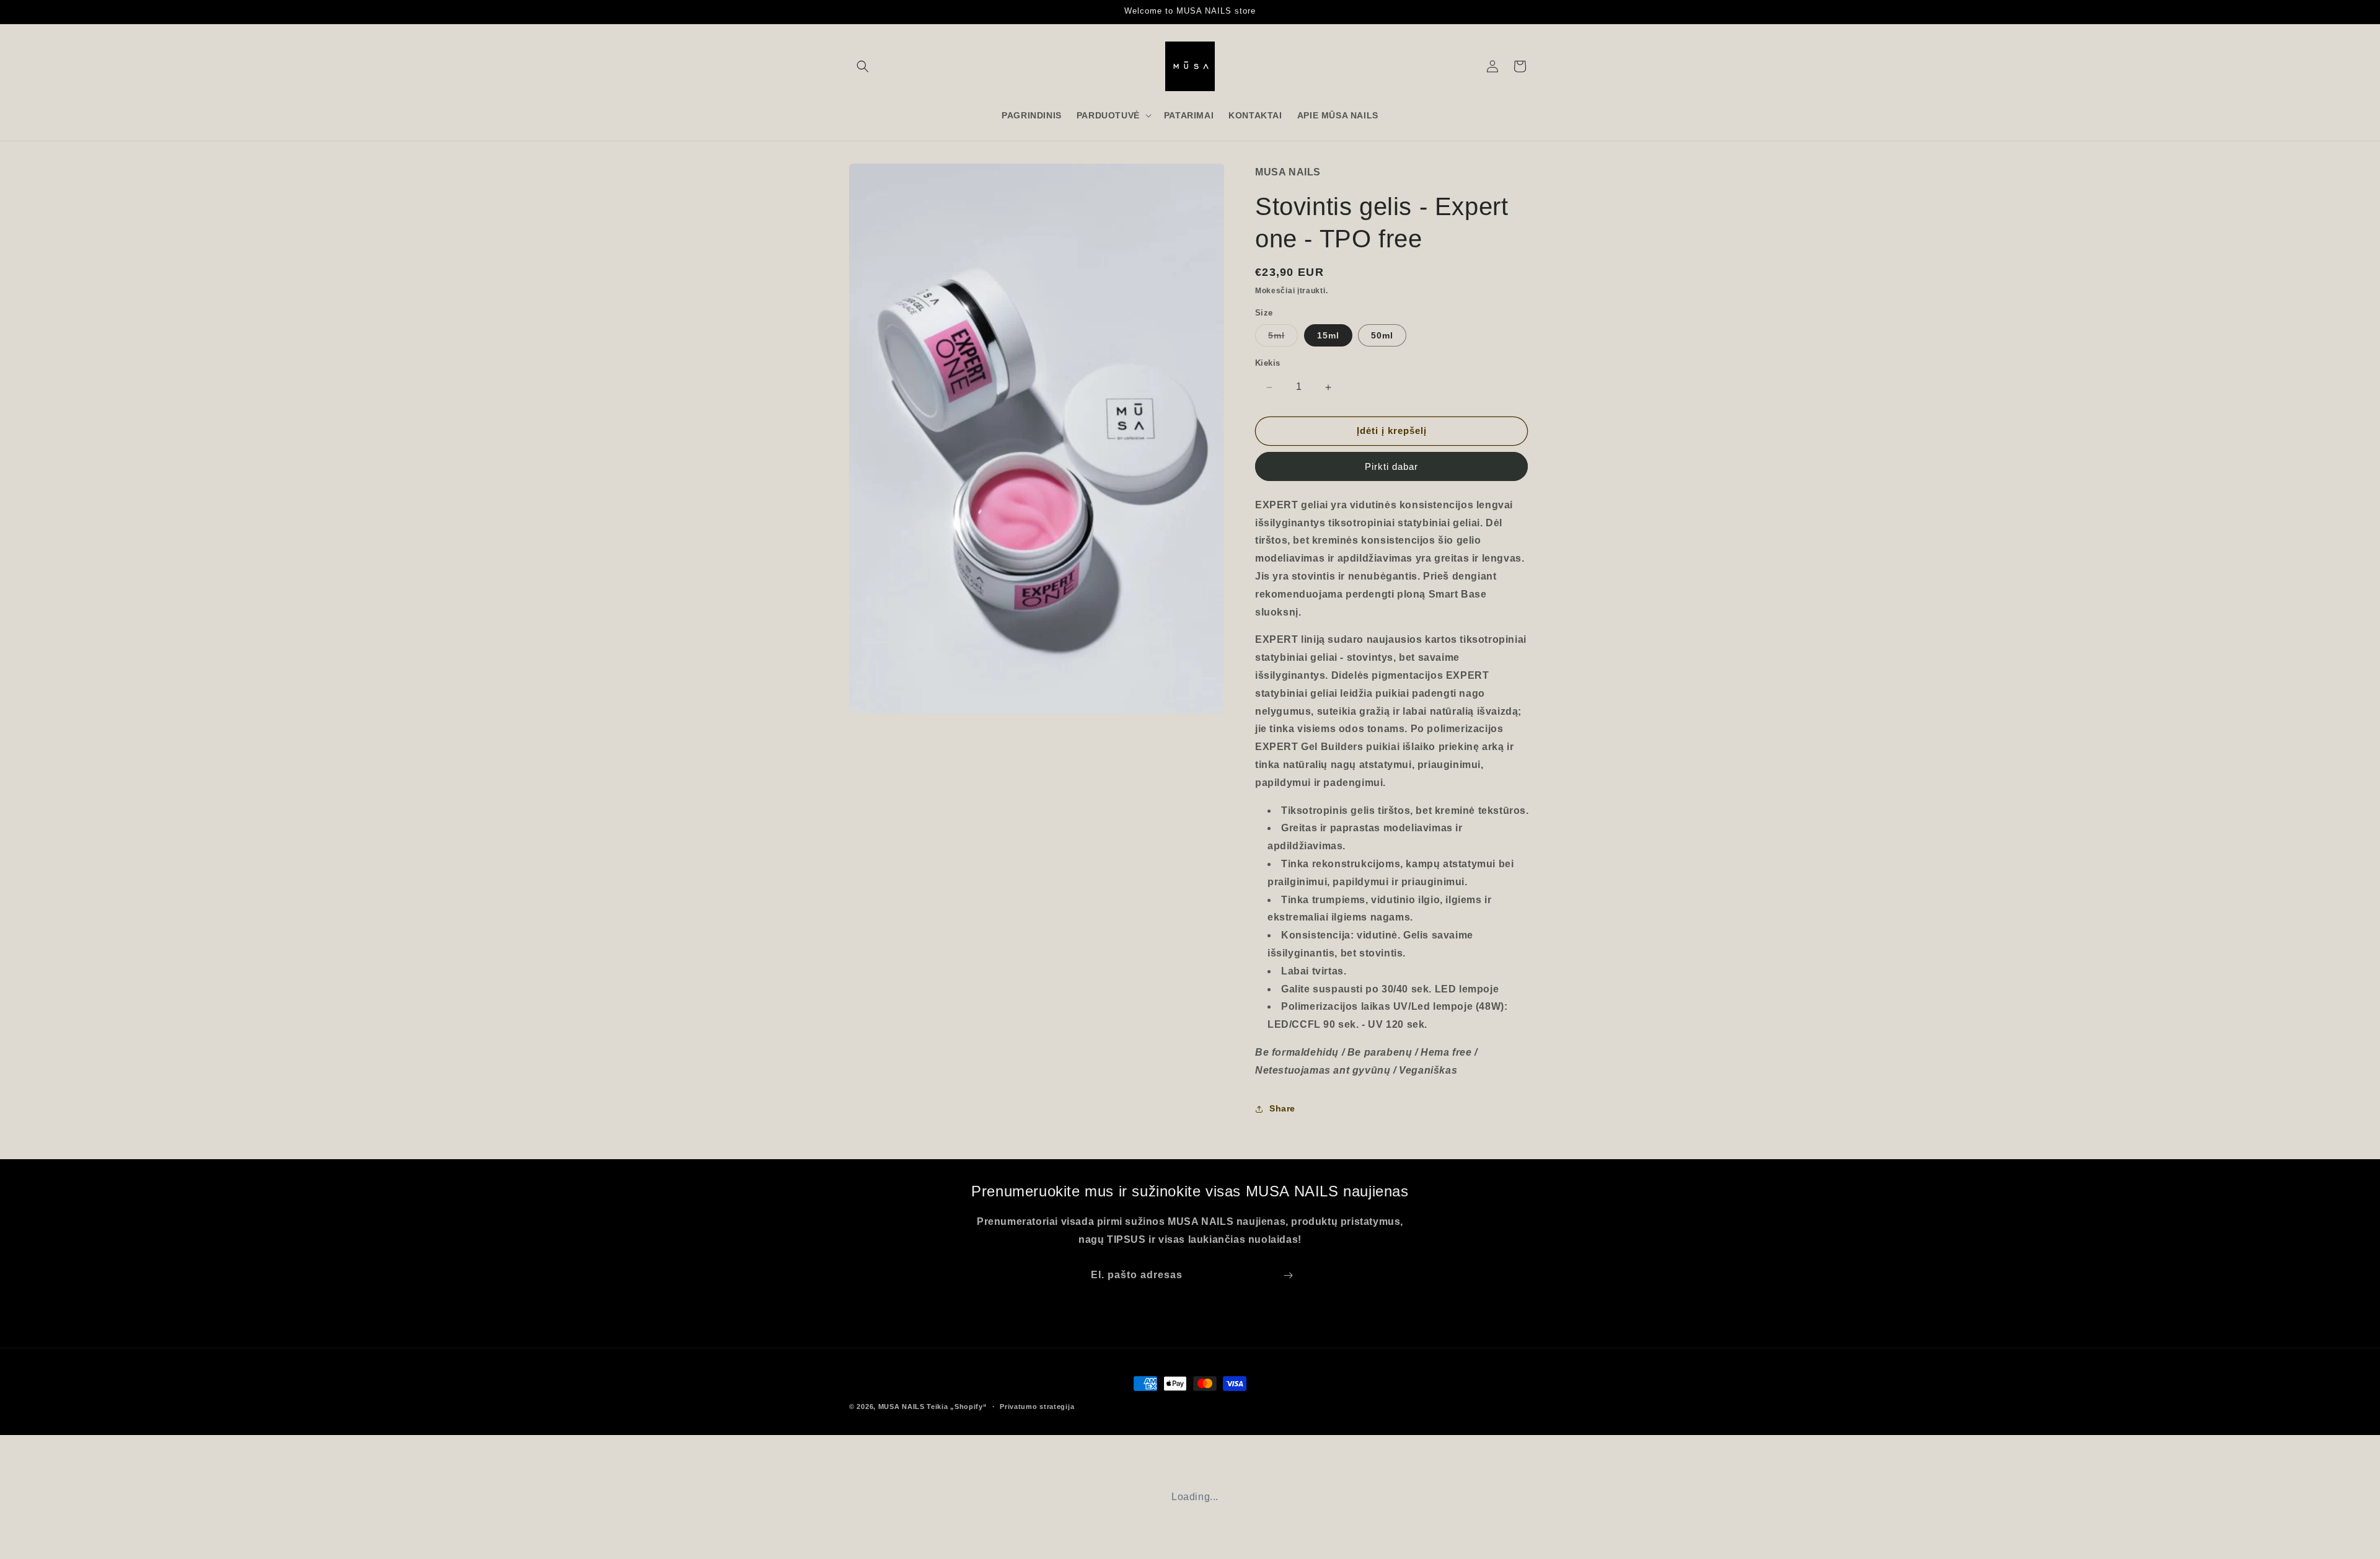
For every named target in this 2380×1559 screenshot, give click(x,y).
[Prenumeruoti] (1288, 1275)
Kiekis (1267, 364)
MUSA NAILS (901, 1407)
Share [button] (1282, 1108)
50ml (1382, 336)
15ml (1328, 336)
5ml (1283, 339)
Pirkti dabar (1391, 466)
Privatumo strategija (1037, 1406)
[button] (863, 66)
